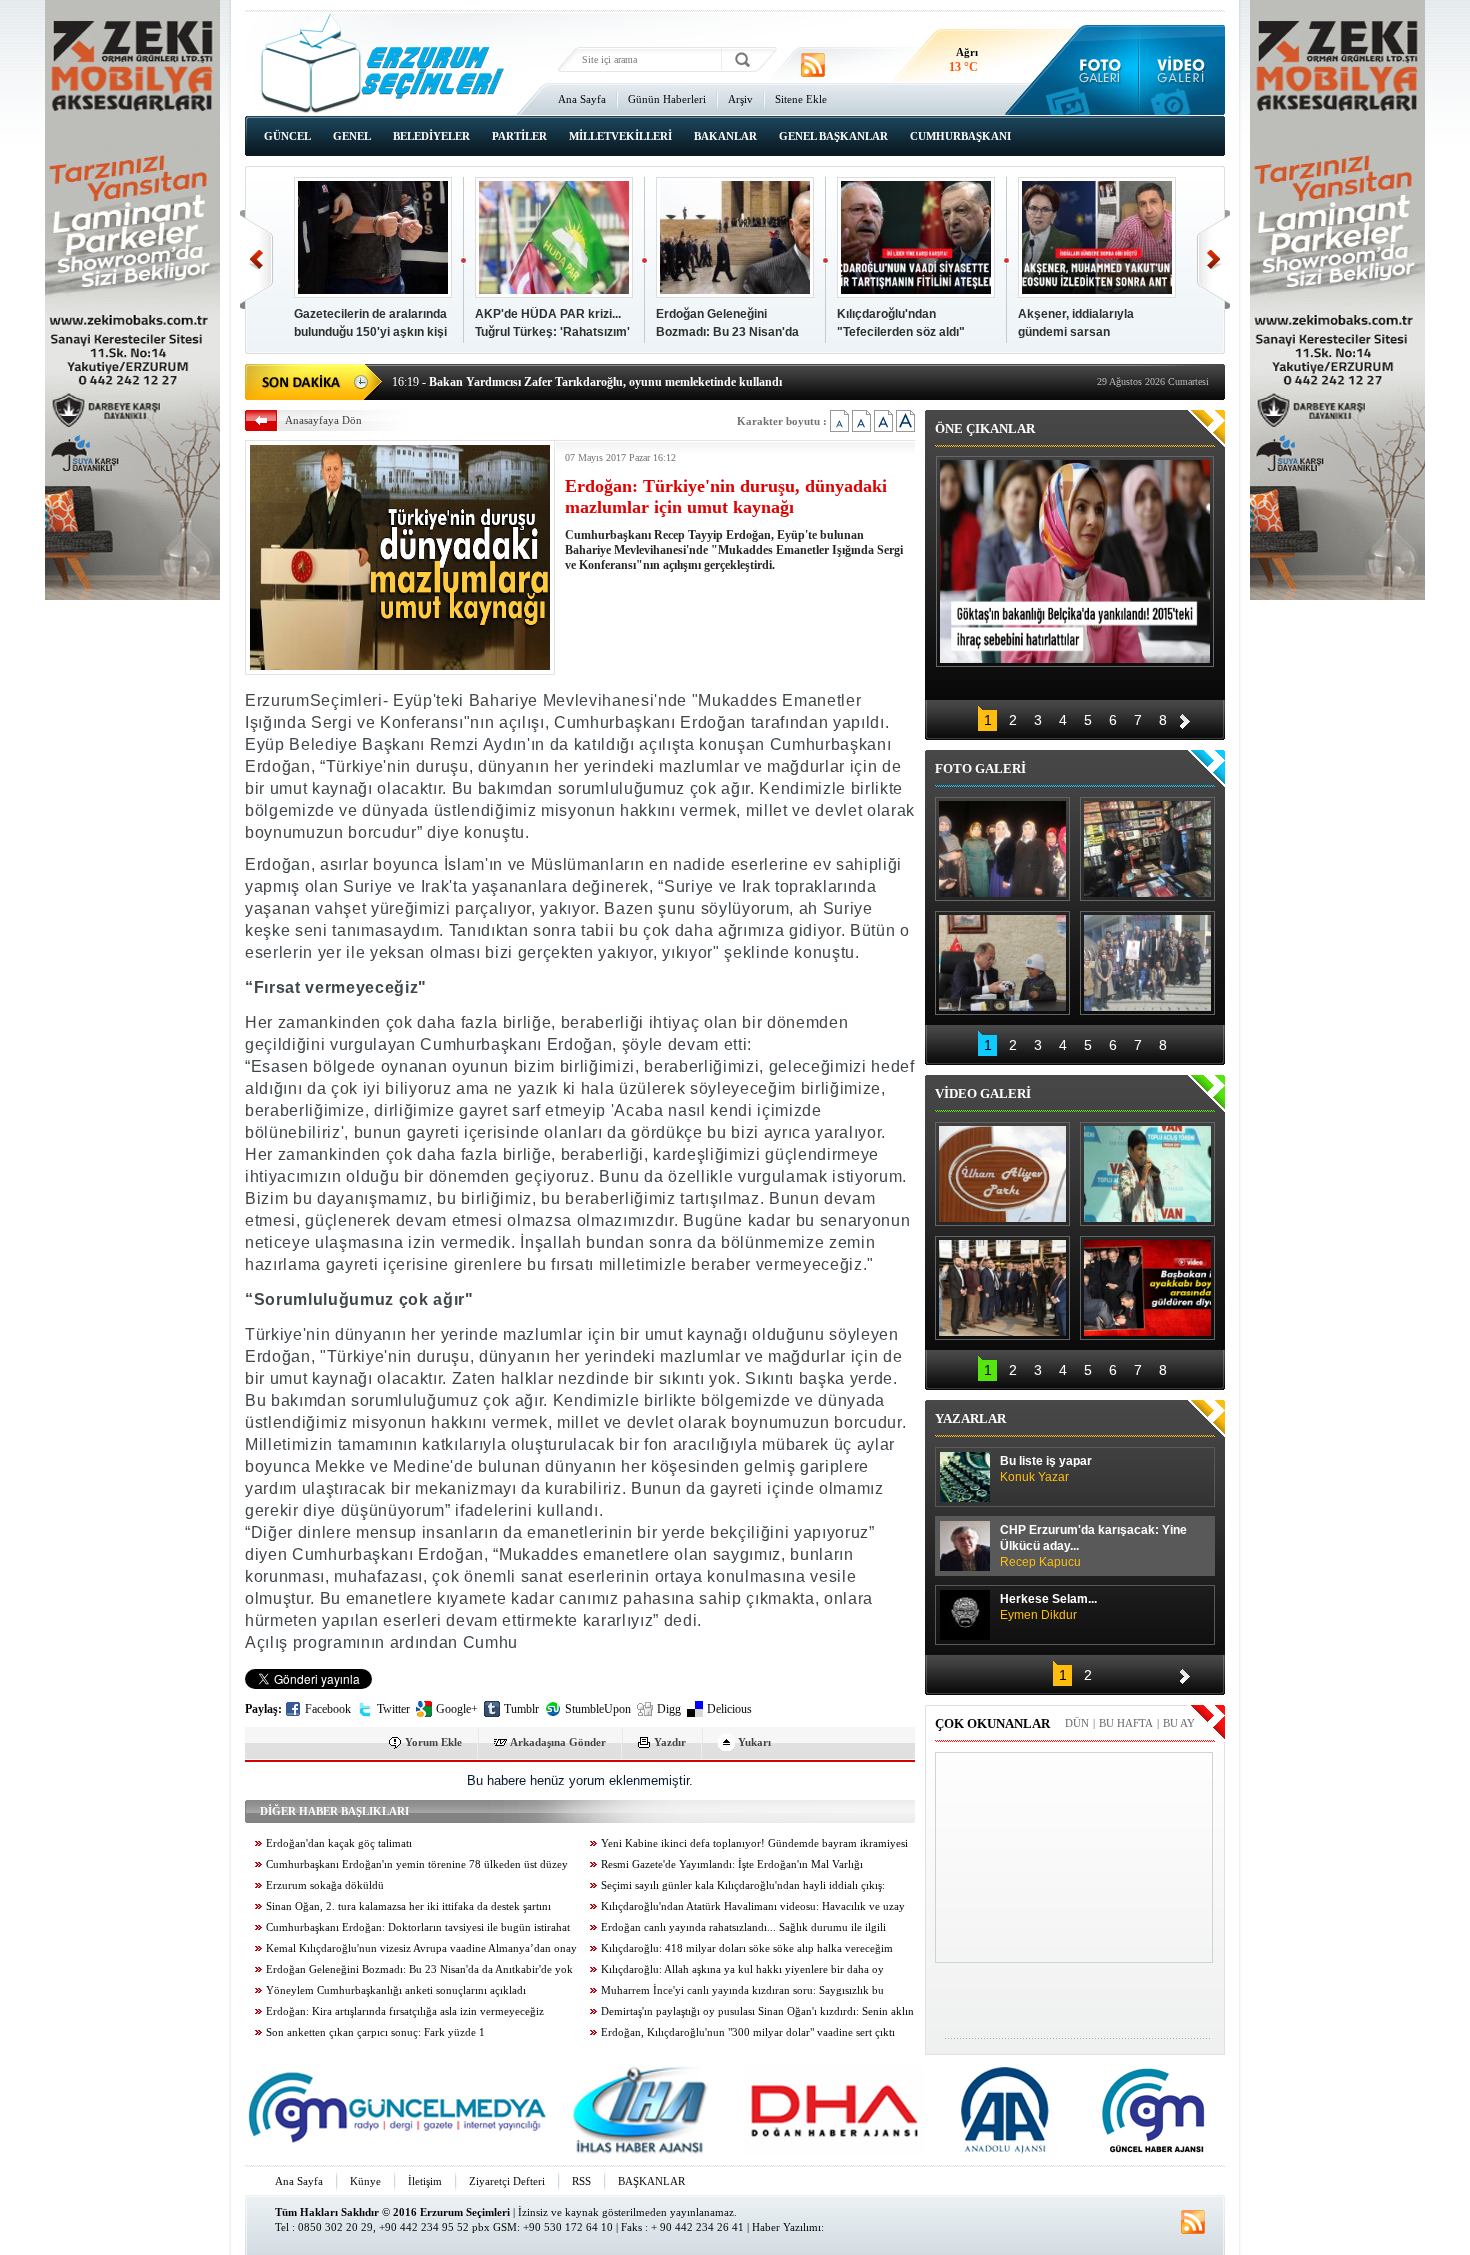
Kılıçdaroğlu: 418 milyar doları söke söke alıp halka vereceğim (747, 1948)
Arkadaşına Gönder (558, 1742)
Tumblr (521, 1709)
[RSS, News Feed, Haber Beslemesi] (813, 65)
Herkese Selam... (1048, 1607)
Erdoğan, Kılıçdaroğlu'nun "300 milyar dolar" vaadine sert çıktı (748, 2032)
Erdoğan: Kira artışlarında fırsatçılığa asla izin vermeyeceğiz (405, 2011)
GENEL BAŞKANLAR (833, 136)
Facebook (328, 1709)
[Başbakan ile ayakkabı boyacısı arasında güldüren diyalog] (1147, 1288)
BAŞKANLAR (651, 2181)
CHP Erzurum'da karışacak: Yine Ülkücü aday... (1093, 1546)
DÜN (1077, 1723)
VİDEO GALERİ (983, 1093)
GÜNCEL (287, 136)
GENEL (352, 136)
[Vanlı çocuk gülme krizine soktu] (1147, 1174)
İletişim (425, 2181)
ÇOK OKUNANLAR (992, 1723)
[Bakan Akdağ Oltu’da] (1002, 963)
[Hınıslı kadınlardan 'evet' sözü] (1002, 849)
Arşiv (740, 99)
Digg (669, 1709)
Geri (256, 259)
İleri (1213, 259)
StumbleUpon (598, 1709)
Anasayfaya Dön (323, 420)
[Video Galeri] (1182, 70)
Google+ (457, 1709)
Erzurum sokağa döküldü (325, 1885)
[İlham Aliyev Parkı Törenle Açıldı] (1002, 1174)
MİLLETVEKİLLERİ (620, 136)
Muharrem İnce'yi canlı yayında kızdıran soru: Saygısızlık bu (742, 1990)
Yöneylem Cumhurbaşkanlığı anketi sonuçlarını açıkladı (396, 1990)
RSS (581, 2181)
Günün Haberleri (667, 99)
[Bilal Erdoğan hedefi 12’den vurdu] (1002, 1288)
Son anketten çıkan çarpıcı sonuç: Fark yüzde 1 (375, 2032)
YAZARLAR (970, 1418)
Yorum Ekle (433, 1742)
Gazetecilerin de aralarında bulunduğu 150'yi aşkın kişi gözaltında (370, 332)
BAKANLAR (725, 136)
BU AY (1179, 1723)
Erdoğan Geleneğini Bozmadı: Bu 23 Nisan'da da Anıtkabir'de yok (727, 332)
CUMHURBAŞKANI (960, 136)
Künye (365, 2181)
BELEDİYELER (431, 136)
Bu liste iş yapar (1046, 1469)
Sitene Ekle (801, 99)
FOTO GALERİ (980, 768)
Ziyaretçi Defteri (507, 2181)
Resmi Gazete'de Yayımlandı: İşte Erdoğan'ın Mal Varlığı (732, 1864)
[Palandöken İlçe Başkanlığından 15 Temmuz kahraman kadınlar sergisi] (1147, 963)
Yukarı (754, 1742)
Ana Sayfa (582, 99)
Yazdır (670, 1742)
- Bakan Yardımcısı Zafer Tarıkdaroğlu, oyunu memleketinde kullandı (587, 380)
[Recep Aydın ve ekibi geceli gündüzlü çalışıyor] (1147, 849)
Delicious (729, 1709)
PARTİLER (519, 136)
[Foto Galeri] (1095, 70)
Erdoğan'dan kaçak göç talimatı (339, 1843)
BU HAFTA (1126, 1723)
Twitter (393, 1709)
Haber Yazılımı (786, 2227)
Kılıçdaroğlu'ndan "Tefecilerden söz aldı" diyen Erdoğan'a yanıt (901, 332)
